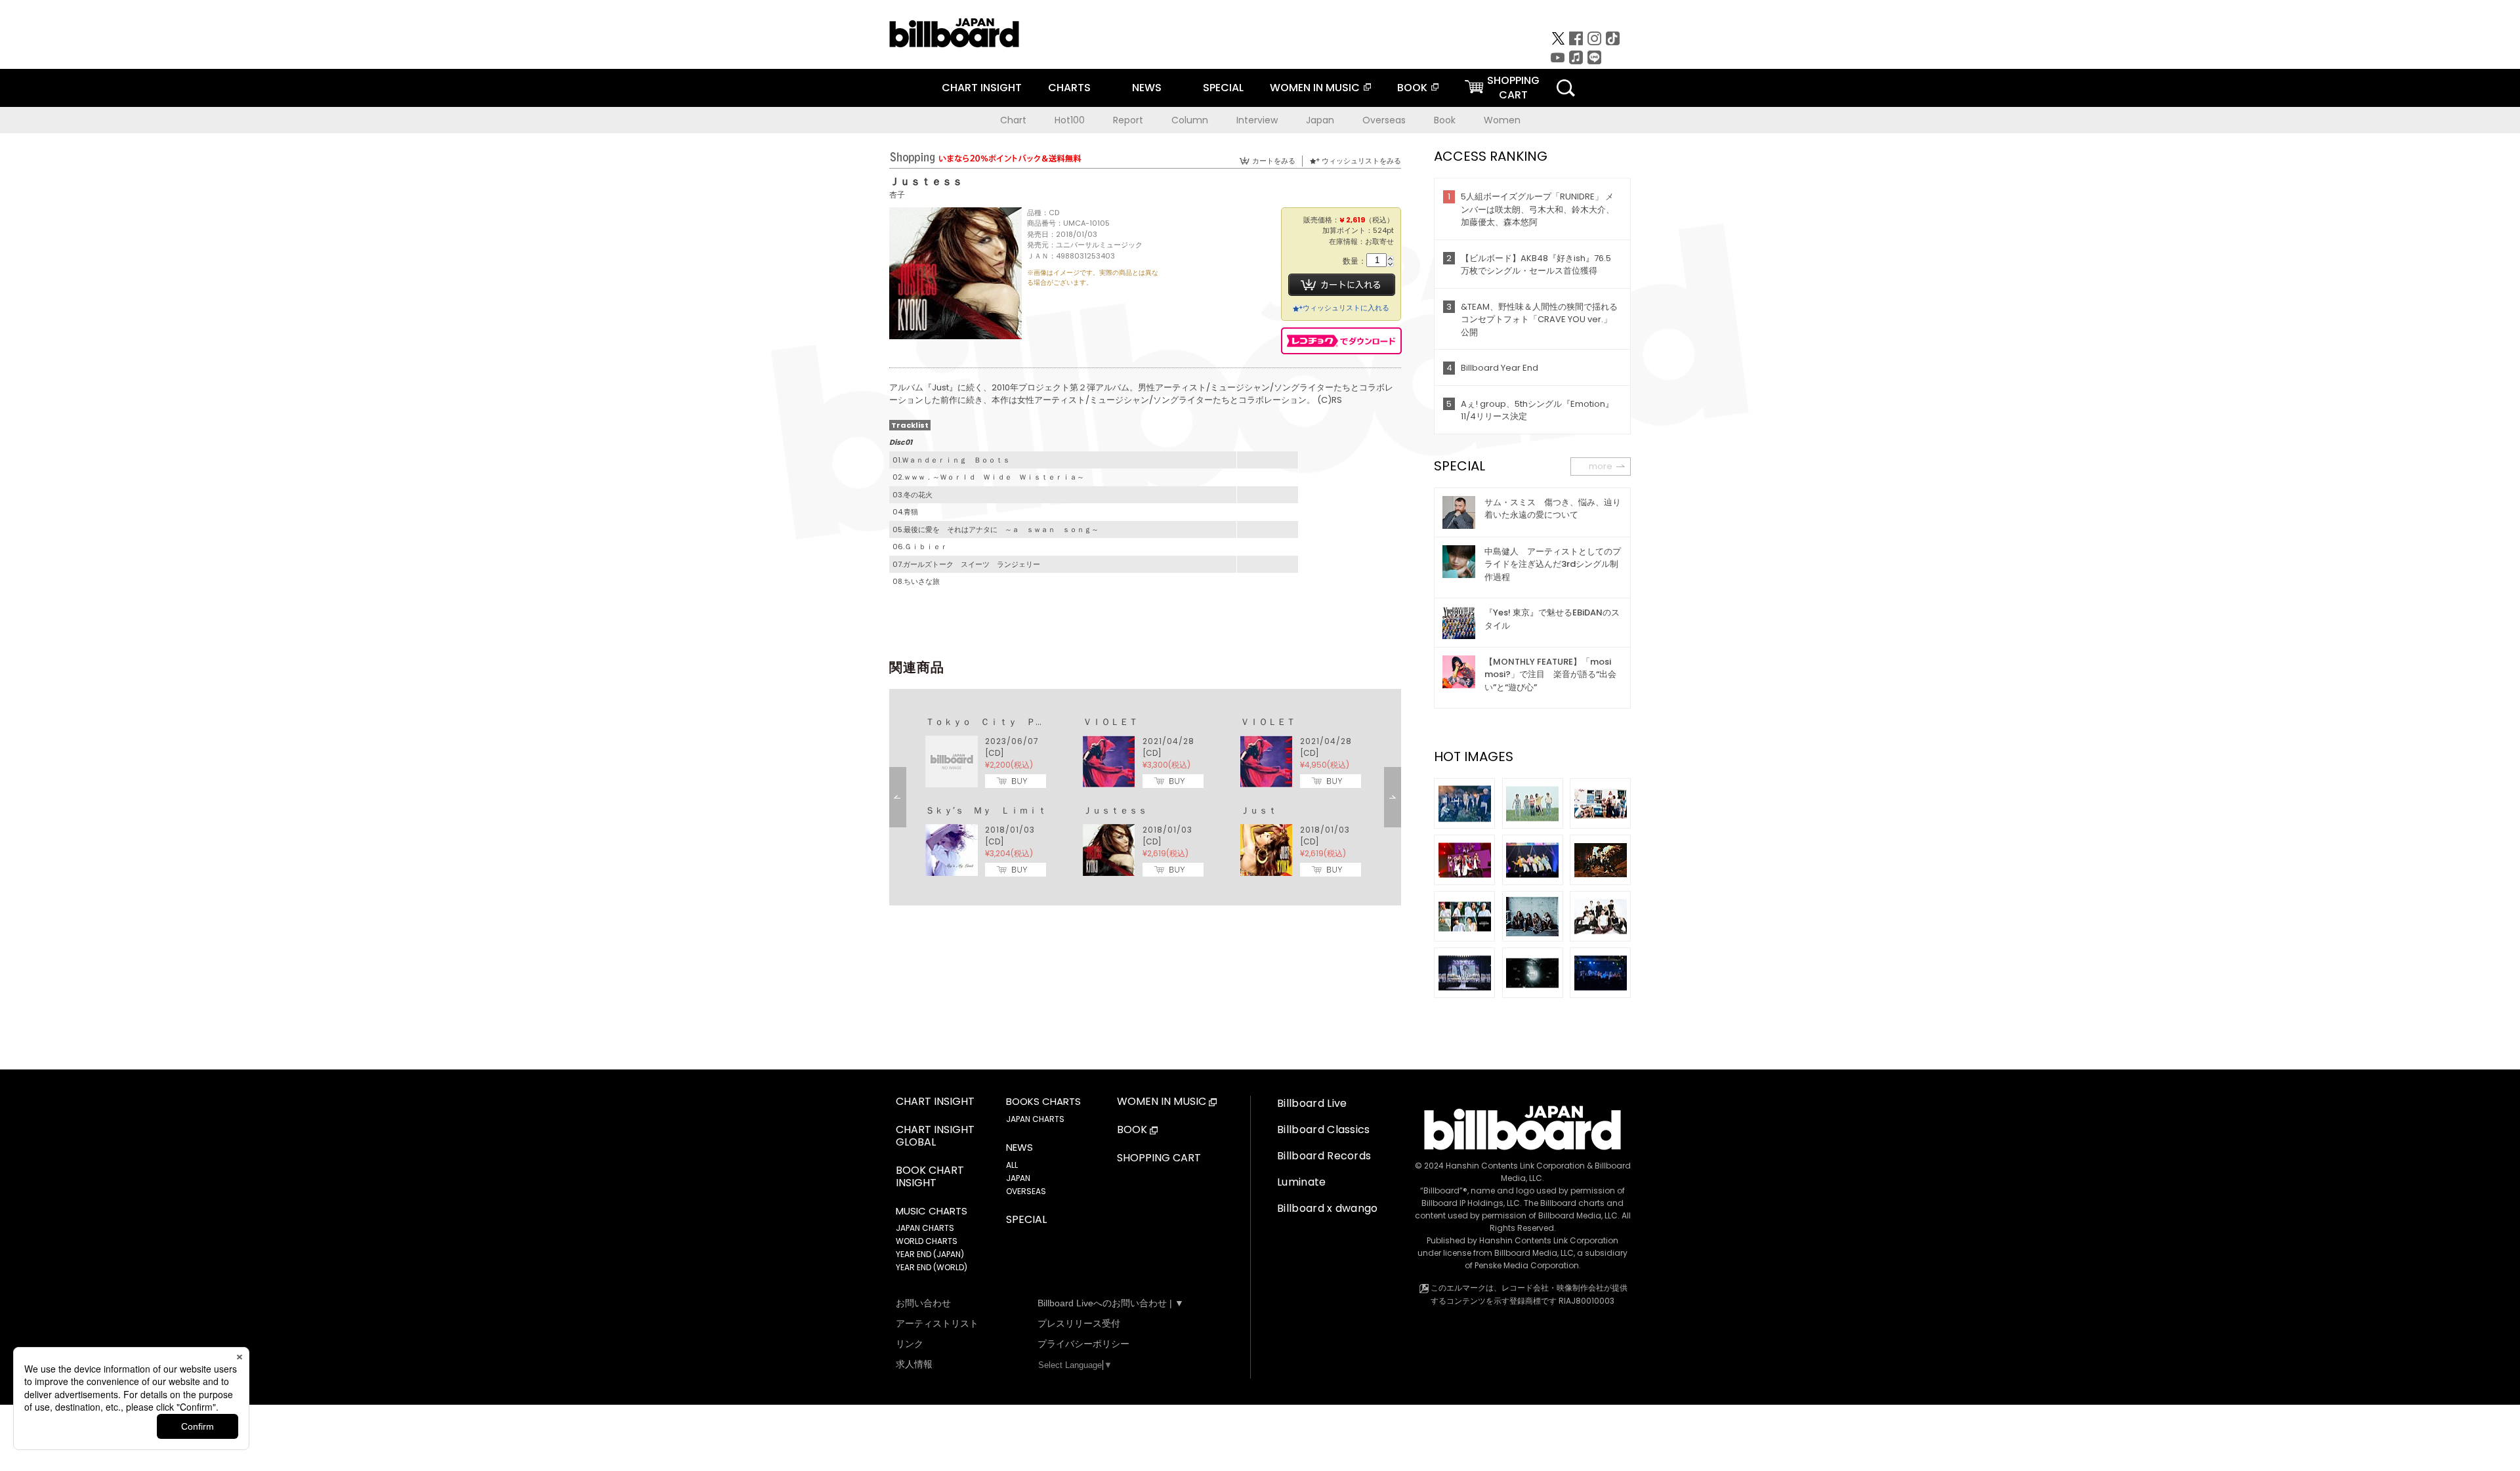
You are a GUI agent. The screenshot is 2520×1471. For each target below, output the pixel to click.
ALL (1012, 1165)
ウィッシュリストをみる (1361, 161)
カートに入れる (1342, 285)
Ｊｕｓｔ (1259, 810)
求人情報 (914, 1364)
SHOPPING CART (1159, 1158)
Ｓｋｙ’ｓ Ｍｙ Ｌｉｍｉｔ (986, 810)
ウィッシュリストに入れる (1346, 308)
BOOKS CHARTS (1043, 1102)
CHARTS (1069, 88)
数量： (1354, 261)
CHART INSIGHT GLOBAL (935, 1136)
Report (1128, 120)
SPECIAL (1223, 88)
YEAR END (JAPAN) (930, 1254)
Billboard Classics (1324, 1129)
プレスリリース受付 (1079, 1323)
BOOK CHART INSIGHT (930, 1177)
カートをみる (1274, 161)
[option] (1145, 797)
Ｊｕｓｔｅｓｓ (1115, 810)
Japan (1320, 120)
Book (1445, 120)
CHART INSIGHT (982, 88)
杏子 (897, 195)
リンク (910, 1344)
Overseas (1384, 120)
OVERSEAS (1026, 1191)
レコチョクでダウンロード (1341, 341)
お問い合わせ (923, 1303)
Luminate (1302, 1182)
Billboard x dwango (1328, 1208)
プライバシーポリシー (1083, 1344)
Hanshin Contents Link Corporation (1515, 1166)
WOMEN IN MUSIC (1315, 88)
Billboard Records (1324, 1156)
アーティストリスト (937, 1323)
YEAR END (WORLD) (932, 1267)
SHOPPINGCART (1513, 88)
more (1601, 466)
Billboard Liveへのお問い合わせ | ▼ (1111, 1303)
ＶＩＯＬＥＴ (1110, 722)
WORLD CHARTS (927, 1241)
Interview (1257, 120)
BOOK (1412, 88)
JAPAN (1018, 1178)
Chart (1013, 120)
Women (1502, 120)
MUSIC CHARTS (932, 1211)
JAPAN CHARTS (925, 1228)
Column (1190, 120)
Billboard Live (1312, 1103)
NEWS (1147, 88)
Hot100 (1070, 120)
